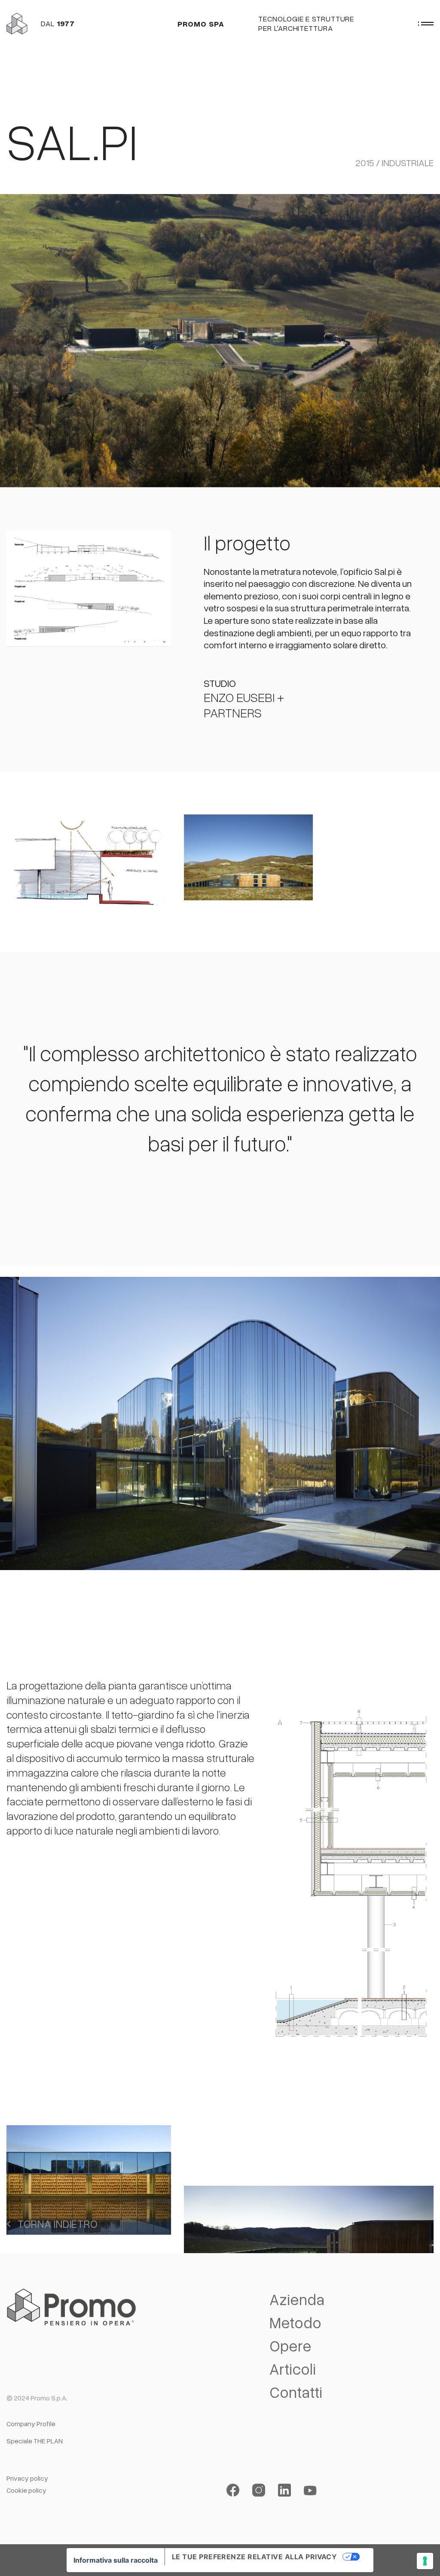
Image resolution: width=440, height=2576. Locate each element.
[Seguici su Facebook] (233, 2490)
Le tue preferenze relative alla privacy (255, 2557)
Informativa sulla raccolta (116, 2560)
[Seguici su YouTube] (310, 2490)
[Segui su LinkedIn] (284, 2490)
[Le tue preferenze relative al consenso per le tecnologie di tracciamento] (425, 2561)
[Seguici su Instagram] (259, 2490)
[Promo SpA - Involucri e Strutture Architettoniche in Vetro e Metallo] (17, 23)
